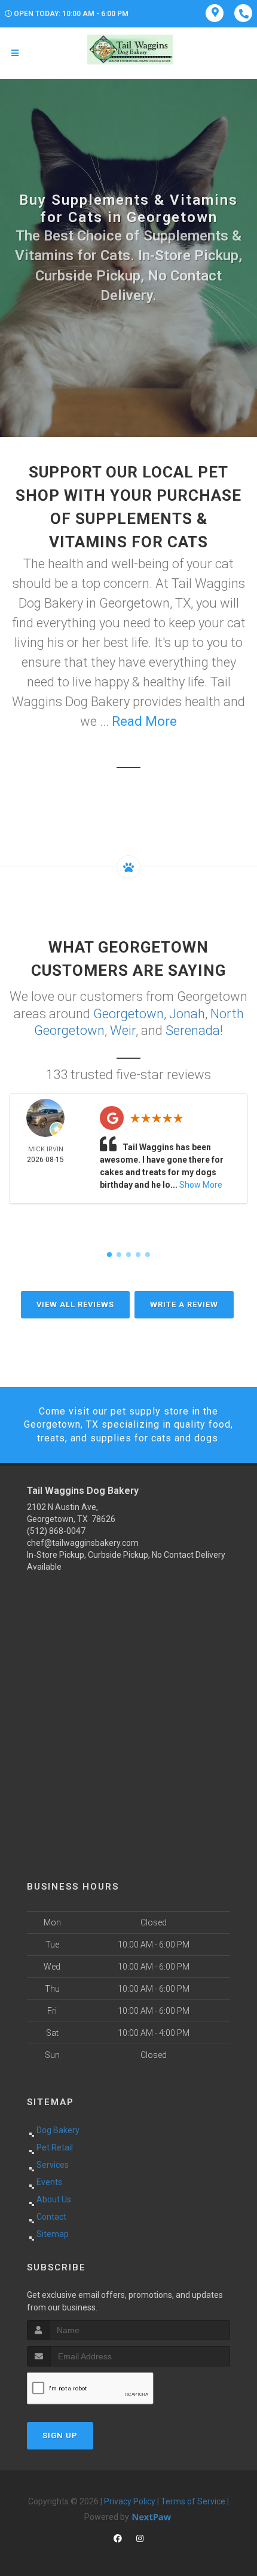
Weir (123, 1030)
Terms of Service (193, 2501)
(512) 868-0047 (56, 1531)
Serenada (193, 1030)
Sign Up (60, 2435)
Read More (144, 721)
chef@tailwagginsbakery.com (83, 1543)
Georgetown (128, 1014)
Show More (201, 1185)
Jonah (187, 1014)
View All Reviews (75, 1304)
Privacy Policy (130, 2501)
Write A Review (184, 1304)
